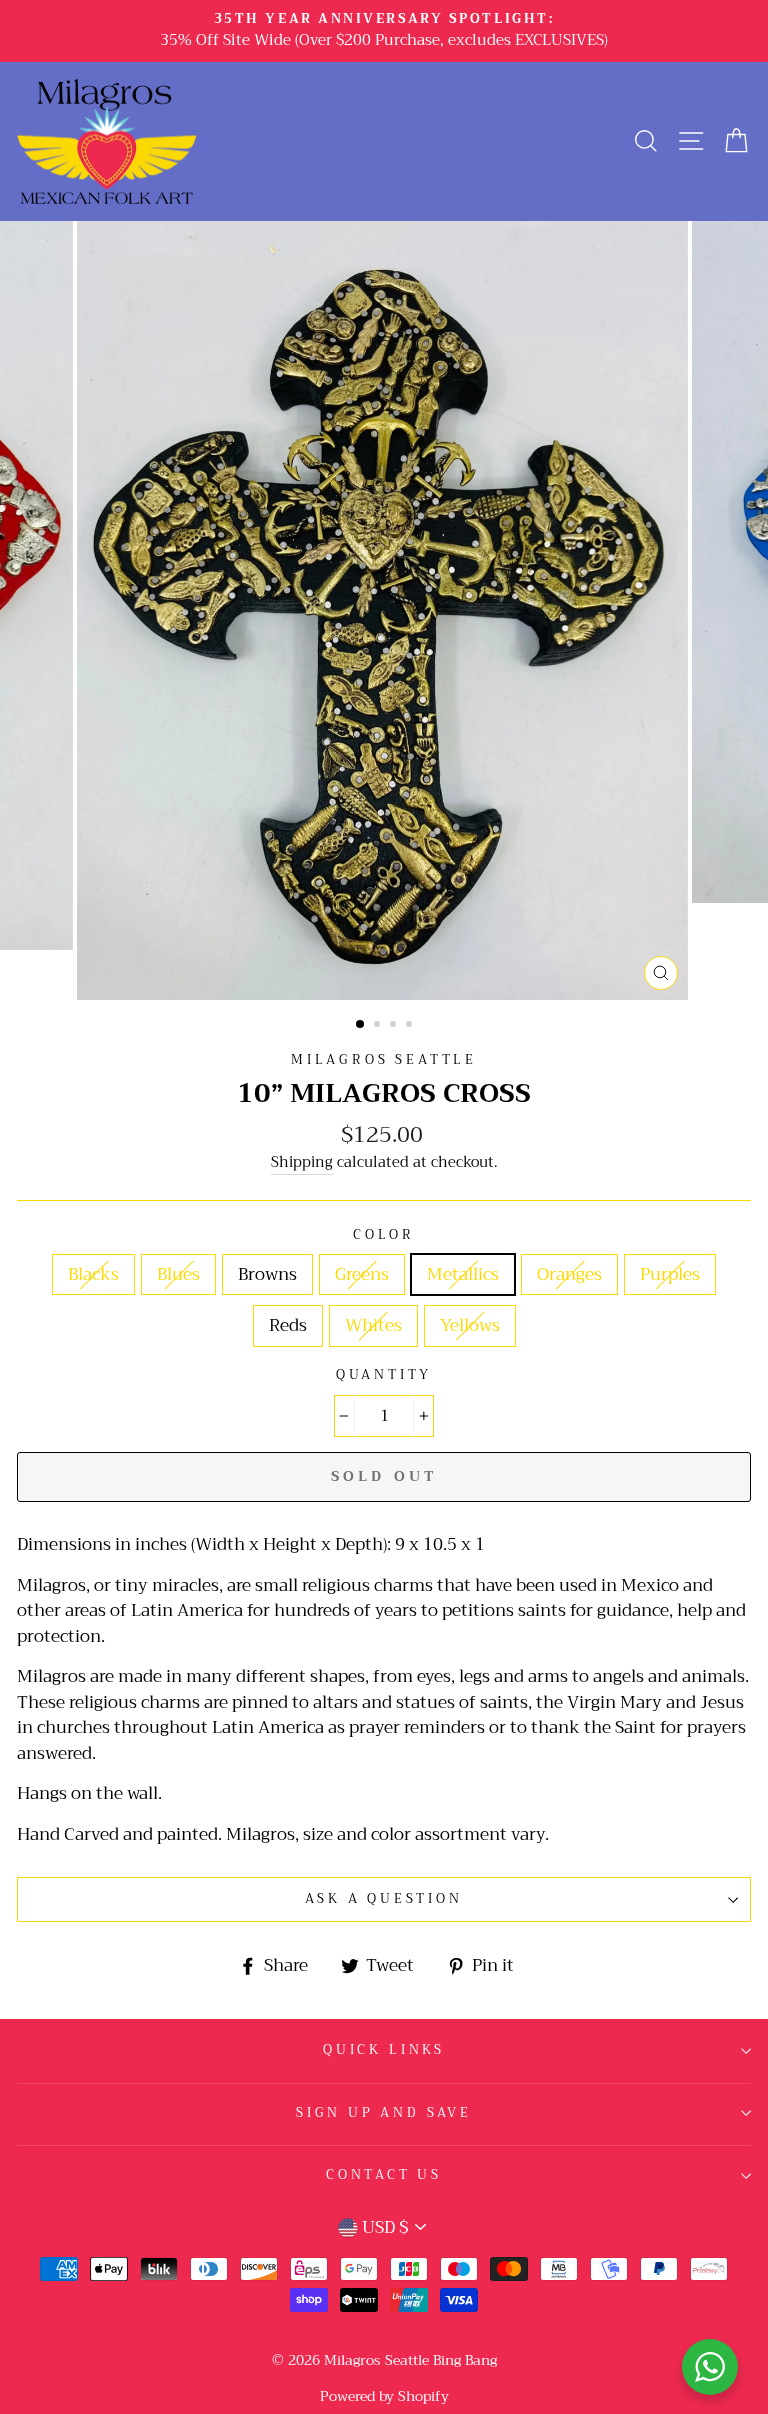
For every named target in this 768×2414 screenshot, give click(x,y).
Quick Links (384, 2050)
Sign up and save (384, 2113)
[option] (384, 31)
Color (384, 1235)
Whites (373, 1325)
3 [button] (395, 1026)
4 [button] (411, 1026)
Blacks (93, 1274)
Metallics (463, 1274)
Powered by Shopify (384, 2396)
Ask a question (384, 1899)
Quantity (384, 1375)
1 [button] (361, 1025)
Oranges (569, 1274)
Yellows (470, 1325)
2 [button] (379, 1026)
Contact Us (384, 2175)
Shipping (302, 1163)
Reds (288, 1325)
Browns (267, 1274)
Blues (178, 1274)
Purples (670, 1274)
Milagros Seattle (384, 1060)
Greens (362, 1274)
